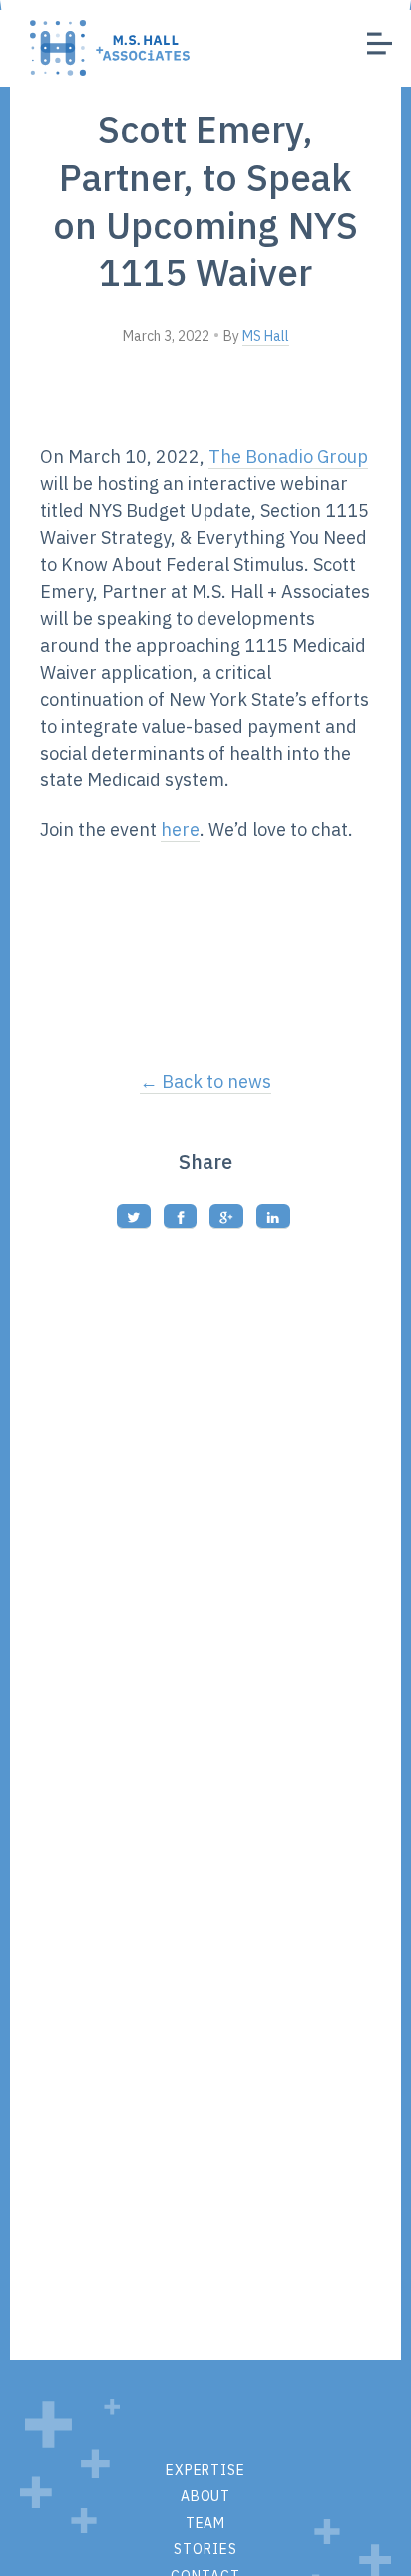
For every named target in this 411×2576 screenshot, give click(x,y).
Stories (205, 2549)
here (180, 830)
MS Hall (266, 336)
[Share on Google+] (226, 1216)
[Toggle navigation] (377, 36)
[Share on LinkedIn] (273, 1216)
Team (206, 2523)
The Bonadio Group (288, 457)
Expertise (206, 2470)
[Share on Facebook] (181, 1216)
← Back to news (205, 1081)
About (206, 2496)
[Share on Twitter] (134, 1216)
